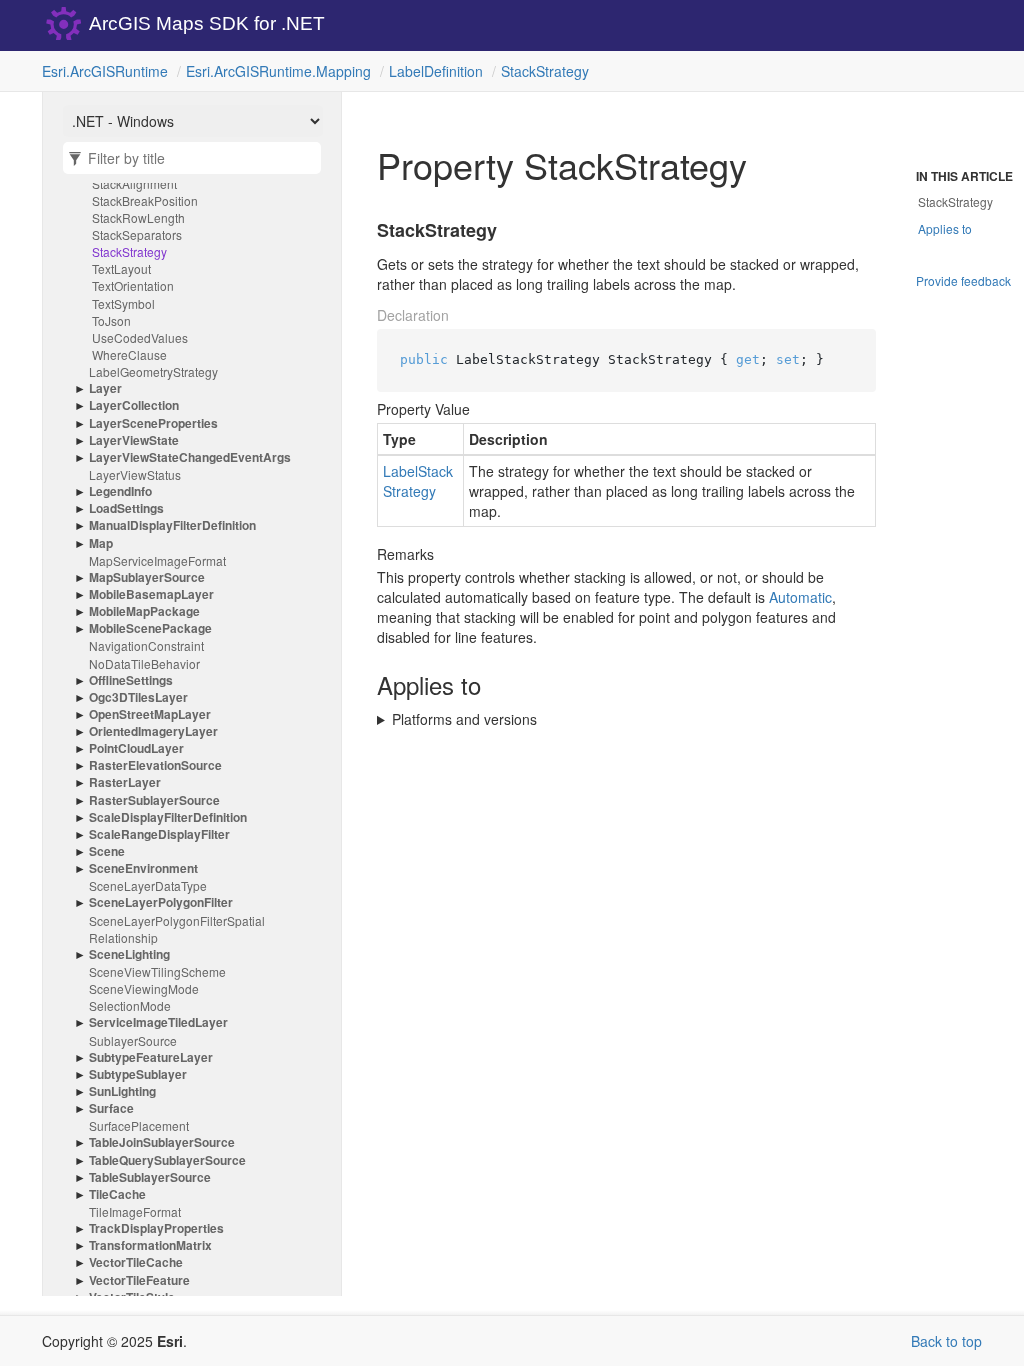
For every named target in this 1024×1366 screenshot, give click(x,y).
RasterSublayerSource (154, 800)
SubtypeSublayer (138, 1074)
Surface (111, 1108)
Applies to (945, 228)
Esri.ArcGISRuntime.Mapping (278, 71)
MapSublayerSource (147, 577)
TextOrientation (133, 285)
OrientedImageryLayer (153, 731)
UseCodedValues (140, 337)
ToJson (111, 320)
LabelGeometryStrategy (153, 371)
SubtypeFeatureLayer (151, 1057)
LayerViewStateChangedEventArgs (190, 457)
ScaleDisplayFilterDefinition (168, 817)
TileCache (117, 1194)
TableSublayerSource (150, 1177)
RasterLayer (125, 782)
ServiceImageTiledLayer (158, 1022)
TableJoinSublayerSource (162, 1142)
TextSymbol (123, 303)
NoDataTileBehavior (144, 663)
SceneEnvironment (143, 868)
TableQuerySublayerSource (167, 1160)
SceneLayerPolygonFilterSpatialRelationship (177, 929)
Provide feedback (963, 280)
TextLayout (121, 268)
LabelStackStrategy (418, 481)
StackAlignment (134, 183)
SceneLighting (129, 954)
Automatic (800, 597)
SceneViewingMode (144, 988)
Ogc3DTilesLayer (138, 697)
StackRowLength (138, 217)
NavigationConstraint (146, 645)
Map (101, 543)
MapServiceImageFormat (157, 560)
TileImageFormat (135, 1211)
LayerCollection (134, 405)
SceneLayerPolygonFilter (161, 902)
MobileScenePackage (150, 628)
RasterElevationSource (155, 765)
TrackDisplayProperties (156, 1228)
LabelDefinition (436, 71)
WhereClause (129, 354)
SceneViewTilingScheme (157, 971)
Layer (105, 388)
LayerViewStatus (135, 474)
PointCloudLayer (136, 748)
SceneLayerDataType (148, 885)
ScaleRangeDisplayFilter (159, 834)
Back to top (946, 1341)
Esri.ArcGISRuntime (105, 71)
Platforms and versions (464, 719)
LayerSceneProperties (153, 423)
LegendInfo (120, 491)
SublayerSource (133, 1040)
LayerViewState (134, 440)
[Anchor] (365, 231)
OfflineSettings (131, 680)
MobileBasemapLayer (151, 594)
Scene (107, 851)
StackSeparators (137, 234)
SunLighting (122, 1091)
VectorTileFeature (139, 1280)
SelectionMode (130, 1005)
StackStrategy (545, 71)
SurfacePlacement (139, 1125)
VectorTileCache (136, 1262)
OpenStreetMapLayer (150, 714)
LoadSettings (126, 508)
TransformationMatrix (150, 1245)
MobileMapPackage (144, 611)
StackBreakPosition (145, 200)
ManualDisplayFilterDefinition (172, 525)
